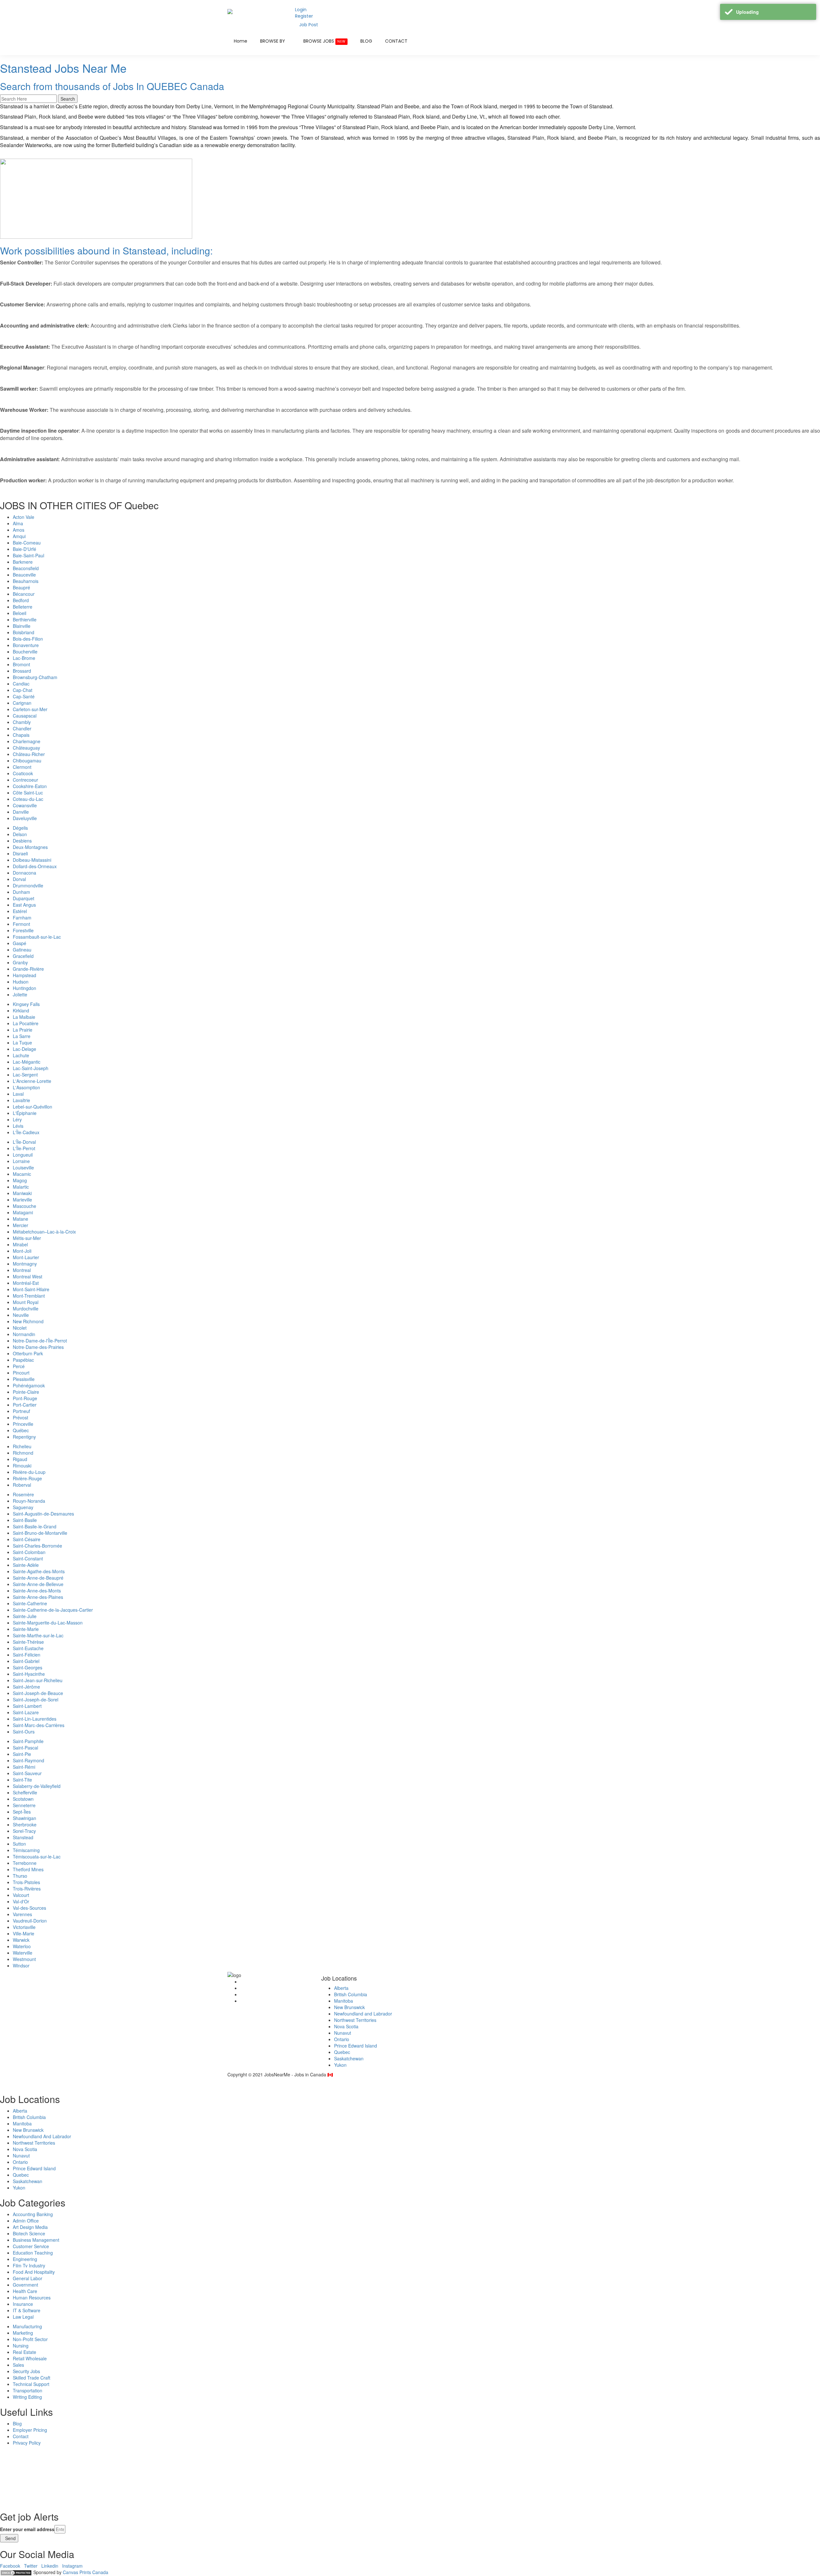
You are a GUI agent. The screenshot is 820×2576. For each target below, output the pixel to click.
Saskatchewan (349, 2058)
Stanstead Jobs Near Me (63, 68)
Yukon (340, 2065)
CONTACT (396, 41)
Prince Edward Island (356, 2046)
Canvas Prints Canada (86, 2572)
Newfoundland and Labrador (363, 2014)
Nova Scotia (346, 2026)
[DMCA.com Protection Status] (16, 2572)
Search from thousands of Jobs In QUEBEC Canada (112, 86)
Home (241, 41)
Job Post (309, 25)
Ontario (342, 2039)
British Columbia (351, 1994)
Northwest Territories (355, 2020)
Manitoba (344, 2001)
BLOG (366, 41)
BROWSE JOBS (324, 41)
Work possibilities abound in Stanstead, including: (106, 250)
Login (301, 10)
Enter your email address (27, 2529)
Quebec (342, 2052)
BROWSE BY (273, 41)
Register (304, 16)
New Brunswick (349, 2007)
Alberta (341, 1988)
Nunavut (343, 2033)
